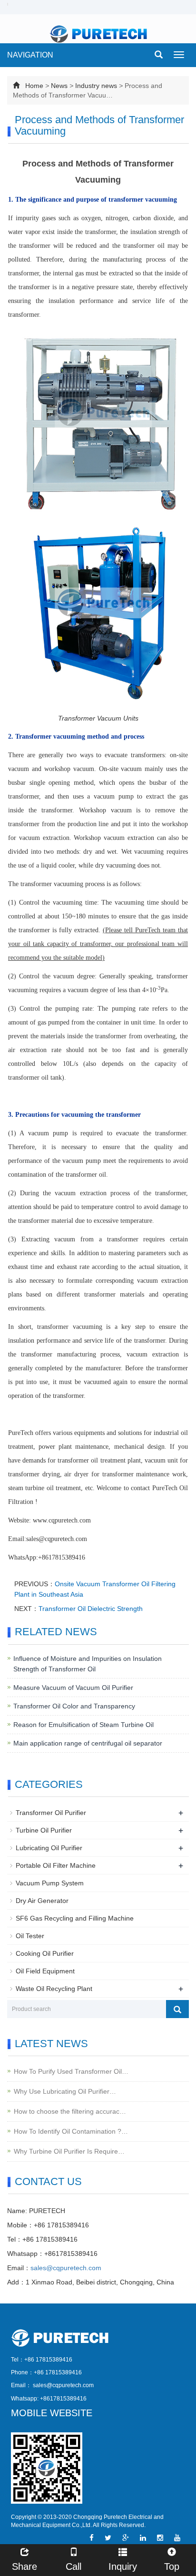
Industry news (96, 86)
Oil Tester (30, 1936)
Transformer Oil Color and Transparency (74, 1706)
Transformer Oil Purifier (51, 1813)
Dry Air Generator (42, 1901)
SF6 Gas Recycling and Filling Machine (75, 1918)
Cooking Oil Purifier (45, 1953)
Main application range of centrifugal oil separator (88, 1743)
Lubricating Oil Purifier (49, 1848)
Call (73, 2566)
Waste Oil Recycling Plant (54, 1989)
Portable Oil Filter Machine (56, 1865)
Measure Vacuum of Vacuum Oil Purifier (73, 1688)
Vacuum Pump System (50, 1883)
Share (24, 2566)
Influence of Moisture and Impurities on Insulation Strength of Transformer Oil (88, 1664)
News (59, 86)
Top (172, 2566)
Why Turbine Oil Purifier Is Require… (69, 2151)
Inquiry (123, 2566)
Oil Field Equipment (45, 1971)
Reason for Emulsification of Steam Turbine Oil (83, 1725)
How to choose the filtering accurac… (70, 2111)
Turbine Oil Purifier (44, 1830)
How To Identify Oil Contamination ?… (71, 2131)
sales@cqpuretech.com (66, 2268)
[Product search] (177, 2009)
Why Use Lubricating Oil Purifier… (65, 2091)
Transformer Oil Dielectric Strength (91, 1609)
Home (34, 86)
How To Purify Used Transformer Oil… (71, 2071)
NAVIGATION (30, 55)
